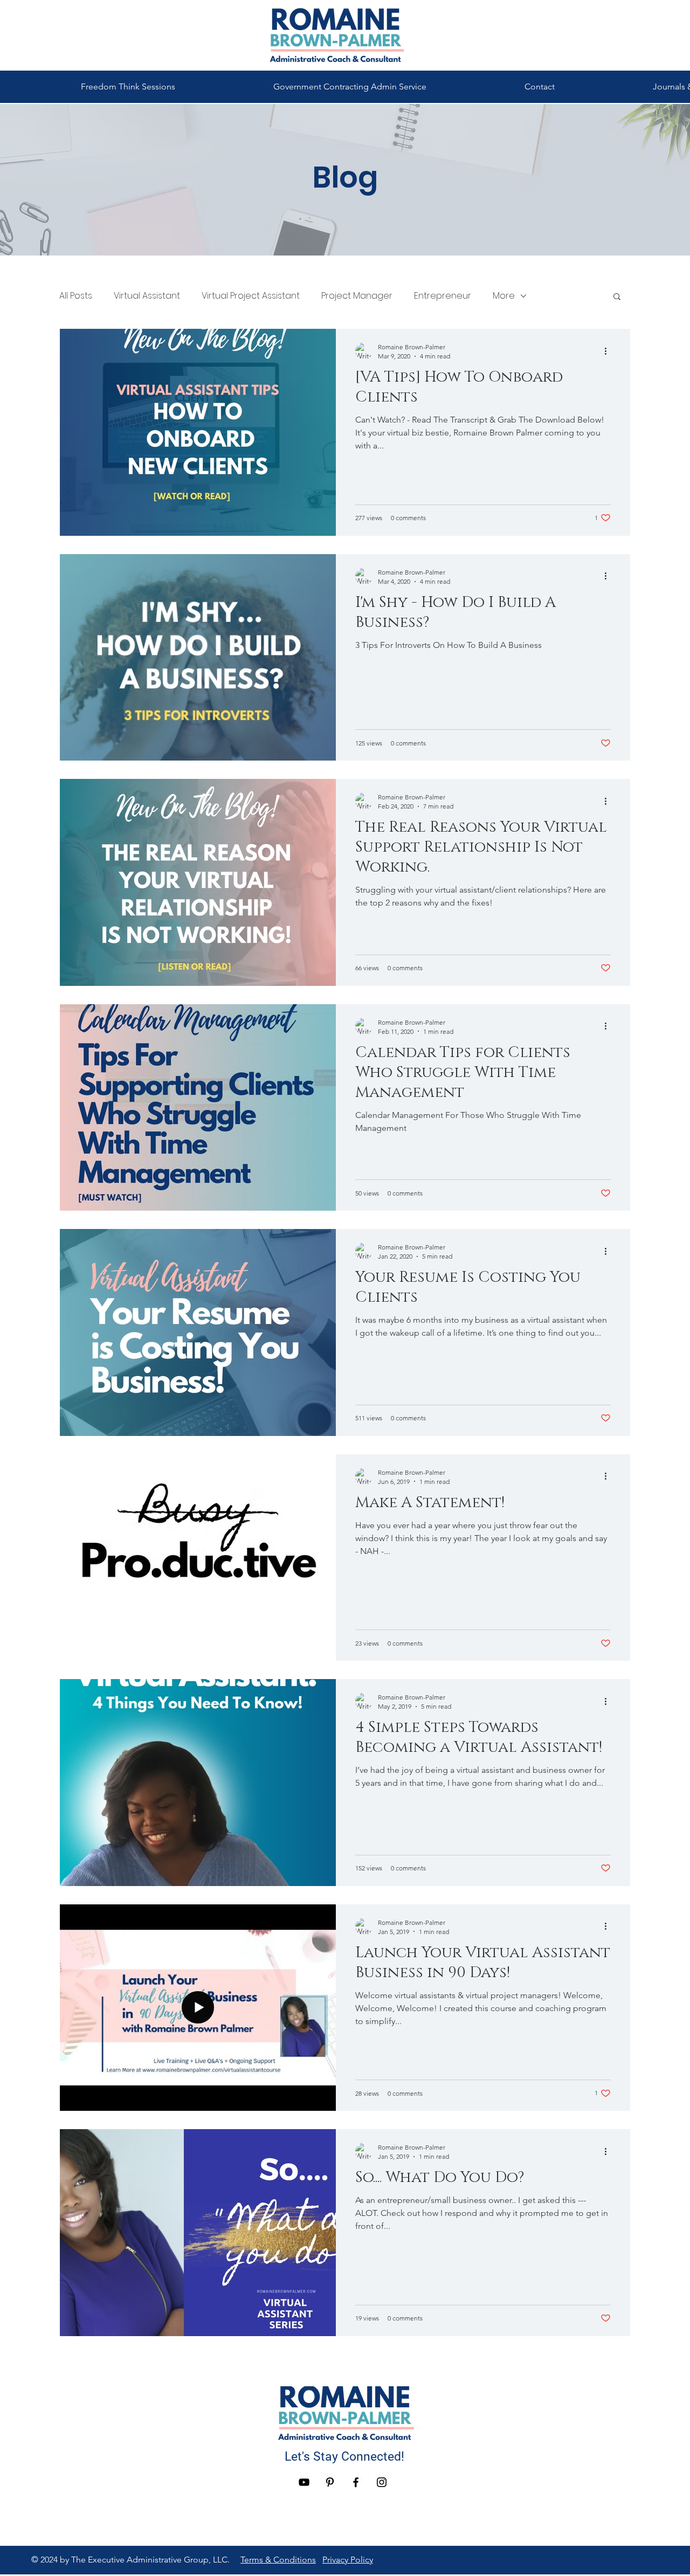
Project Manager (357, 296)
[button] (617, 297)
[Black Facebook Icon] (356, 2482)
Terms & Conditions (278, 2560)
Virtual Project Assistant (251, 296)
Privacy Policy (348, 2560)
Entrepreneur (443, 296)
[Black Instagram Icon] (382, 2482)
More (504, 296)
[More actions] (609, 351)
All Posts (76, 296)
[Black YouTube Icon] (304, 2482)
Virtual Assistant (147, 296)
